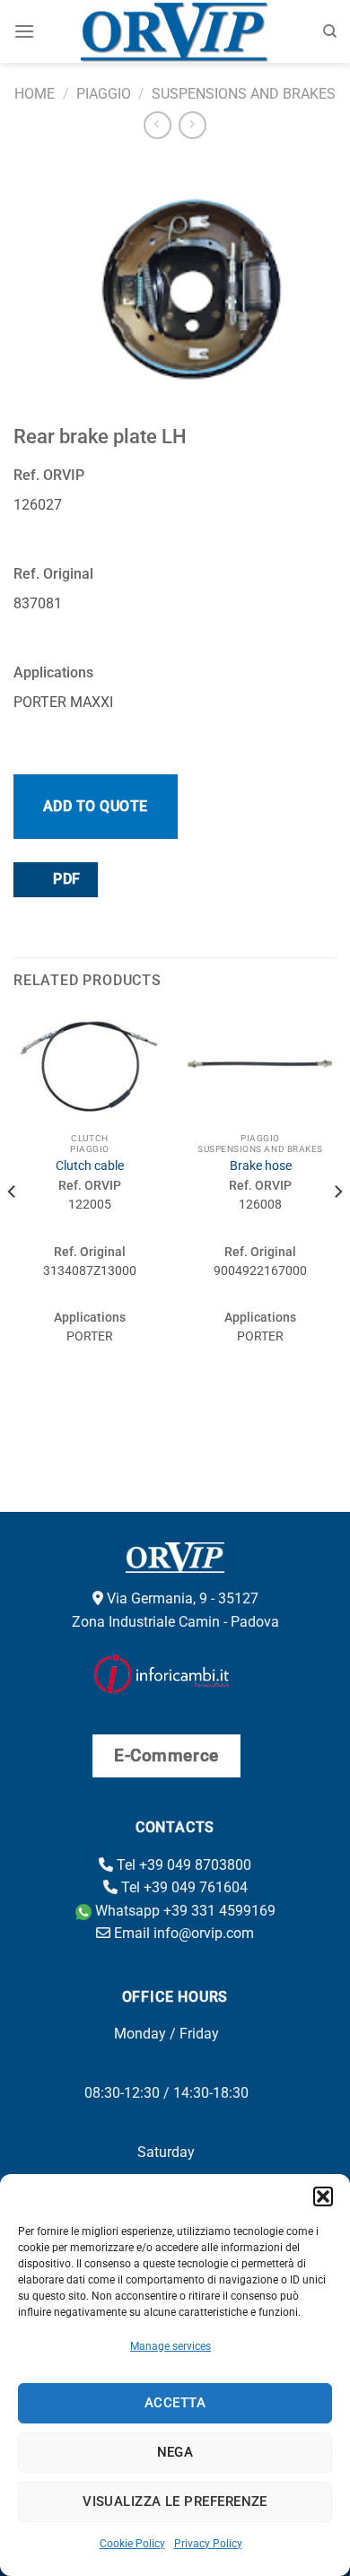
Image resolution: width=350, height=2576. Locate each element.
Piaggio (104, 94)
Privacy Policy (208, 2544)
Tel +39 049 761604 (183, 1887)
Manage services (171, 2346)
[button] (323, 2196)
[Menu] (24, 31)
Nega (175, 2452)
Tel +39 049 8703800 (182, 1865)
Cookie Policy (132, 2544)
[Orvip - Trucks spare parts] (175, 31)
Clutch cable (90, 1166)
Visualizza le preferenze (175, 2502)
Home (35, 94)
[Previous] (13, 1227)
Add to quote (96, 806)
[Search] (330, 31)
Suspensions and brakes (244, 94)
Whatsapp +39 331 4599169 (184, 1911)
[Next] (337, 1227)
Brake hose (261, 1166)
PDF (65, 879)
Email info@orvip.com (182, 1933)
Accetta (175, 2403)
